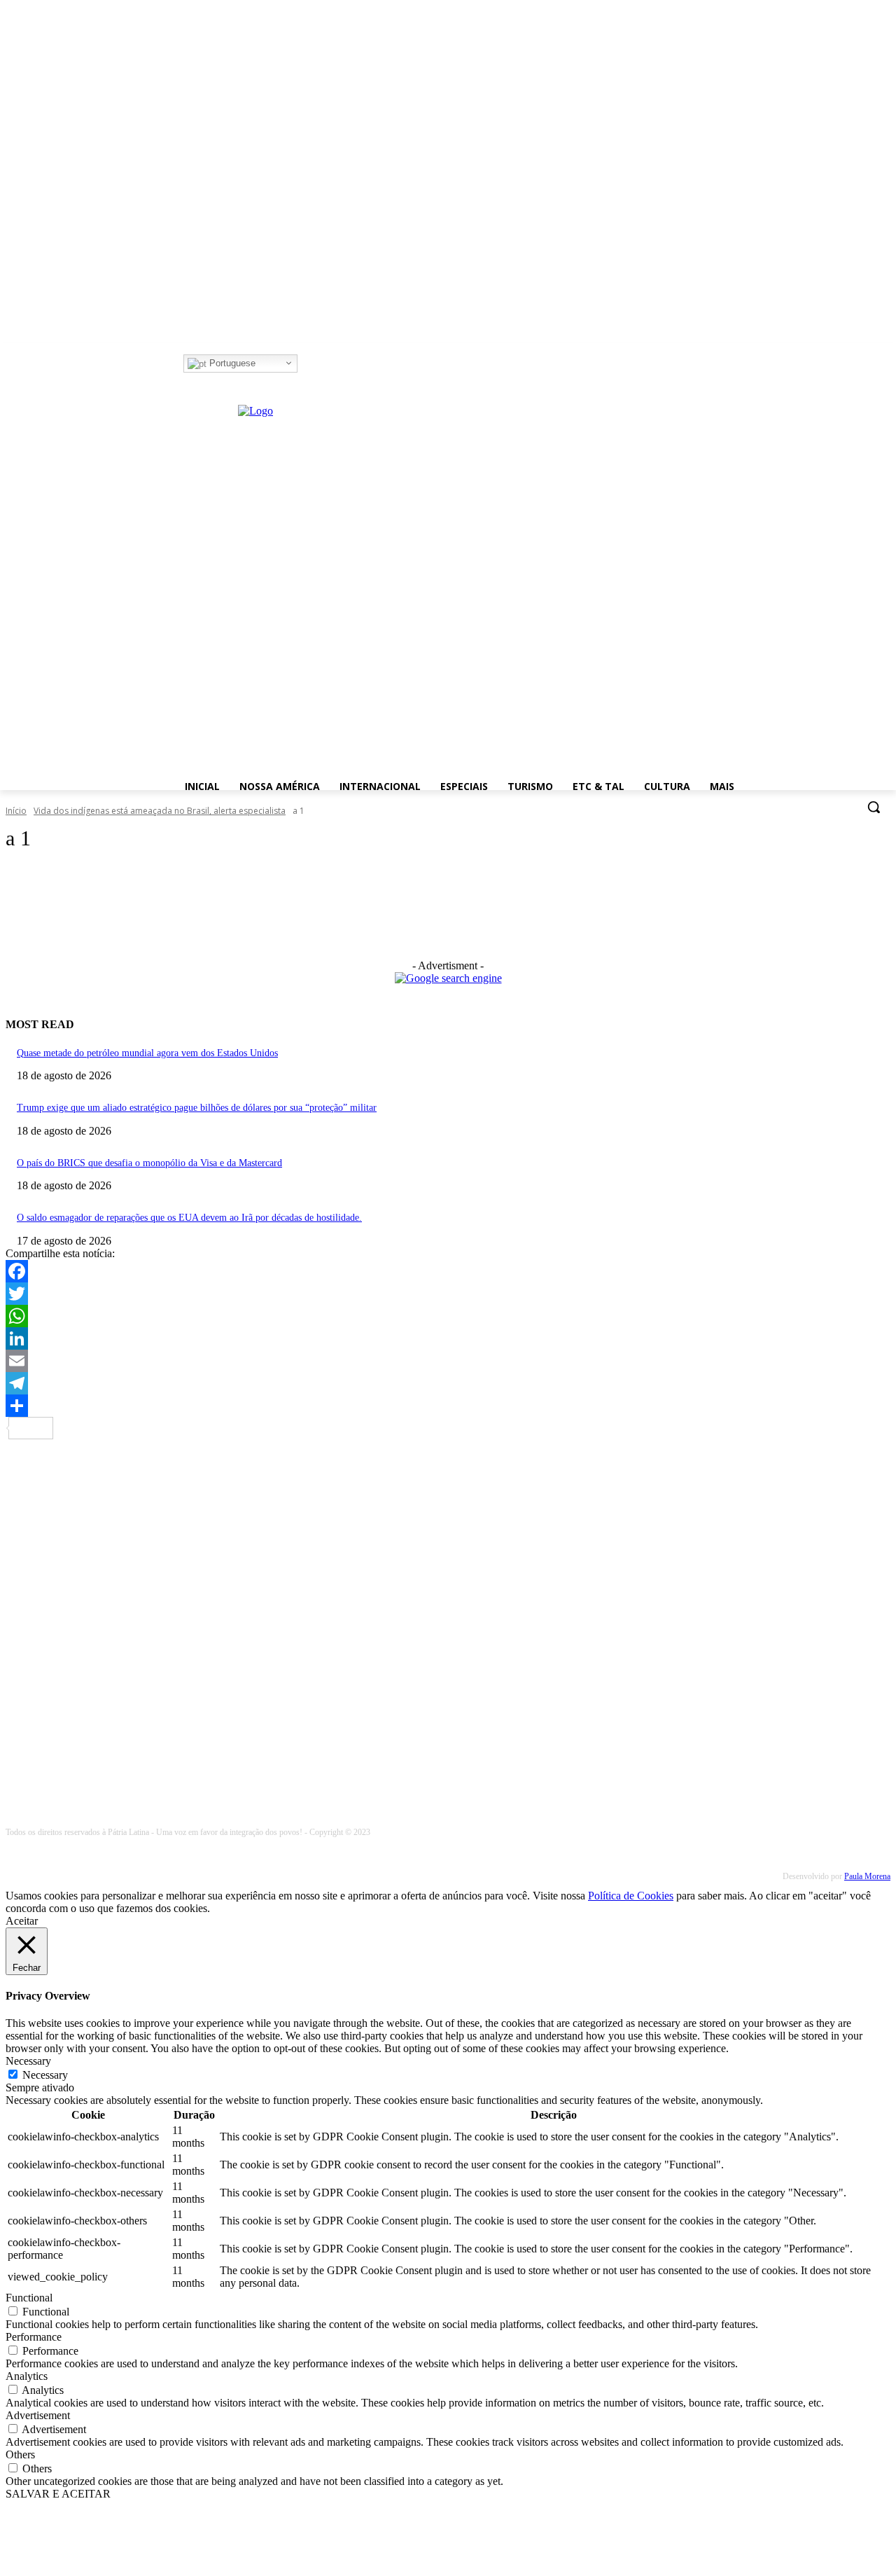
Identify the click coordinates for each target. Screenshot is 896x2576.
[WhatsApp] (448, 1316)
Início (16, 811)
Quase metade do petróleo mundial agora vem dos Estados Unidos (147, 1053)
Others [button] (20, 2454)
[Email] (448, 1361)
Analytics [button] (27, 2376)
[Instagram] (327, 364)
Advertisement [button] (38, 2415)
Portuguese (231, 363)
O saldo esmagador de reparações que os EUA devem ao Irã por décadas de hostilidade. (189, 1218)
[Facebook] (307, 364)
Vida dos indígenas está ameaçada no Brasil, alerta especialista (160, 811)
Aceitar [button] (22, 1921)
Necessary (45, 2075)
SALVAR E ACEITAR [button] (58, 2494)
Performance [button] (34, 2337)
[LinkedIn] (448, 1338)
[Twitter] (346, 364)
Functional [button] (29, 2298)
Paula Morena (867, 1876)
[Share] (448, 1406)
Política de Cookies (631, 1896)
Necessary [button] (28, 2061)
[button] (874, 807)
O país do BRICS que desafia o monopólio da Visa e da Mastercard (149, 1163)
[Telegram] (448, 1383)
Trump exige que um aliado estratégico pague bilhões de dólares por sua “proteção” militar (197, 1108)
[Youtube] (365, 364)
